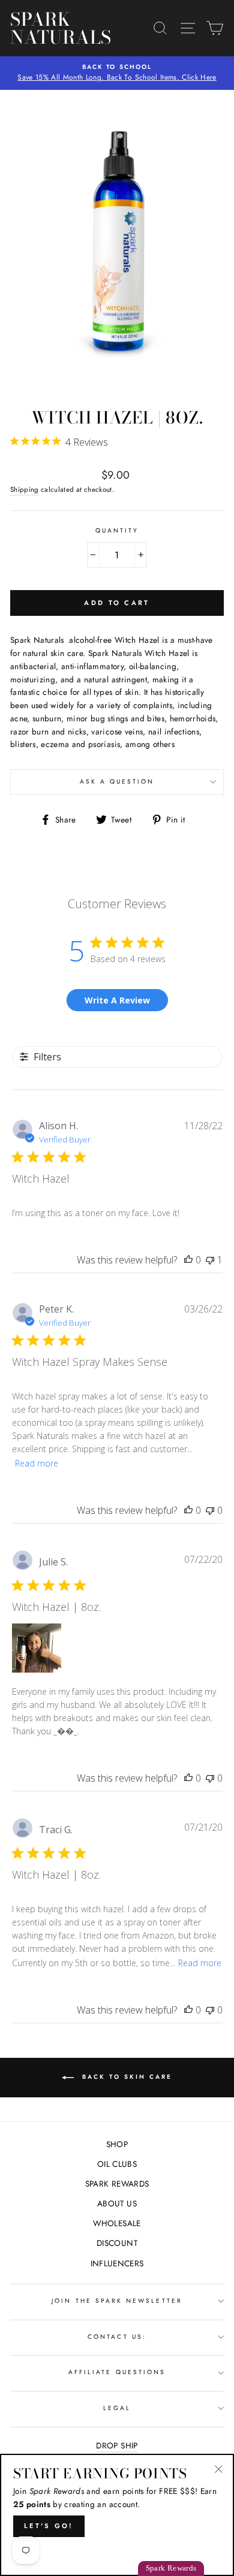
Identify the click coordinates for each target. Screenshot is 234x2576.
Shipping (25, 489)
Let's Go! (49, 2526)
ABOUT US (117, 2203)
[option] (117, 73)
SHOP (117, 2144)
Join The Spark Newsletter (117, 2301)
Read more (37, 1463)
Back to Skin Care (125, 2077)
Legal (117, 2408)
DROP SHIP (117, 2445)
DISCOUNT (117, 2243)
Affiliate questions (117, 2372)
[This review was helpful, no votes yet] (188, 1260)
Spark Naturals (43, 28)
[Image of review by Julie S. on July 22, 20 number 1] (37, 1648)
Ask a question (117, 781)
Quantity (117, 530)
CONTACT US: (117, 2337)
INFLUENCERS (117, 2263)
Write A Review (117, 1000)
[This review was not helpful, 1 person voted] (210, 1260)
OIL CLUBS (117, 2164)
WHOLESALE (117, 2223)
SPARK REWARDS (117, 2184)
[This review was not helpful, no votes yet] (210, 1510)
